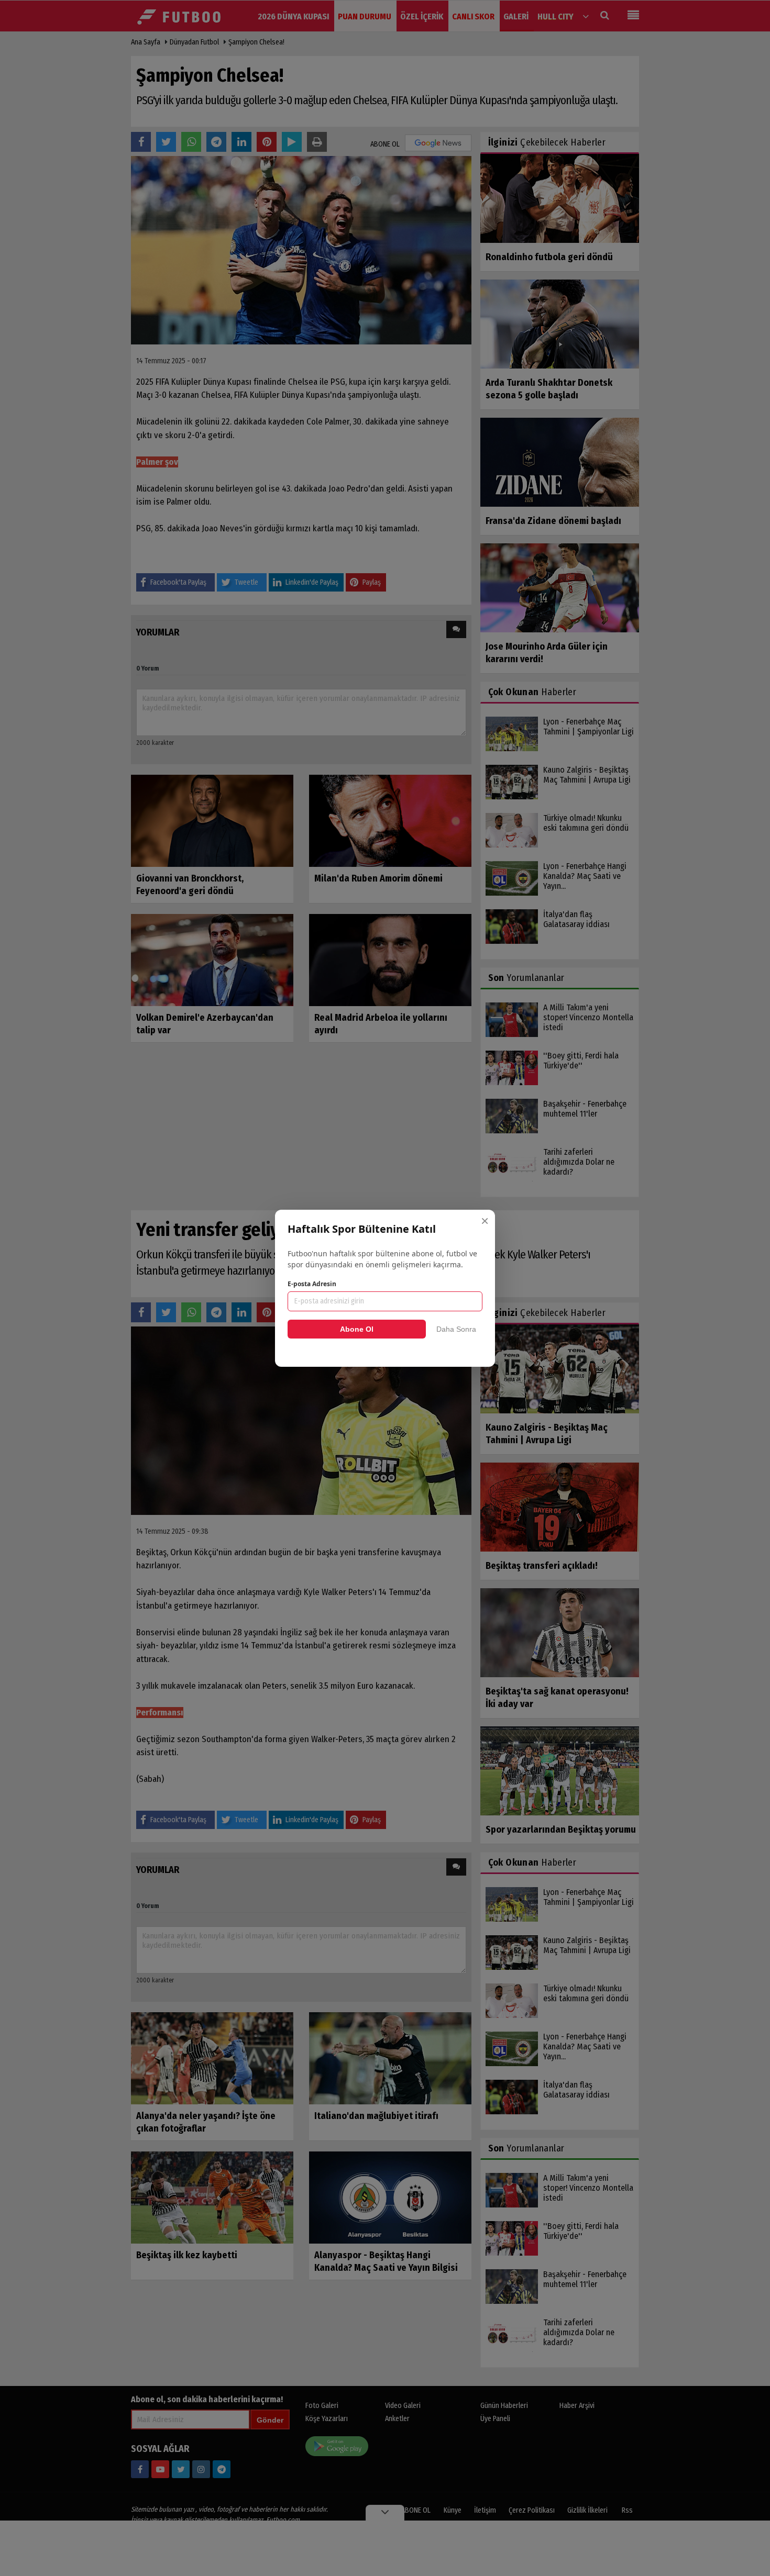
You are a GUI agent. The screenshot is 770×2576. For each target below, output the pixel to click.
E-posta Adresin (312, 1284)
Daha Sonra (456, 1329)
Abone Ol (357, 1329)
